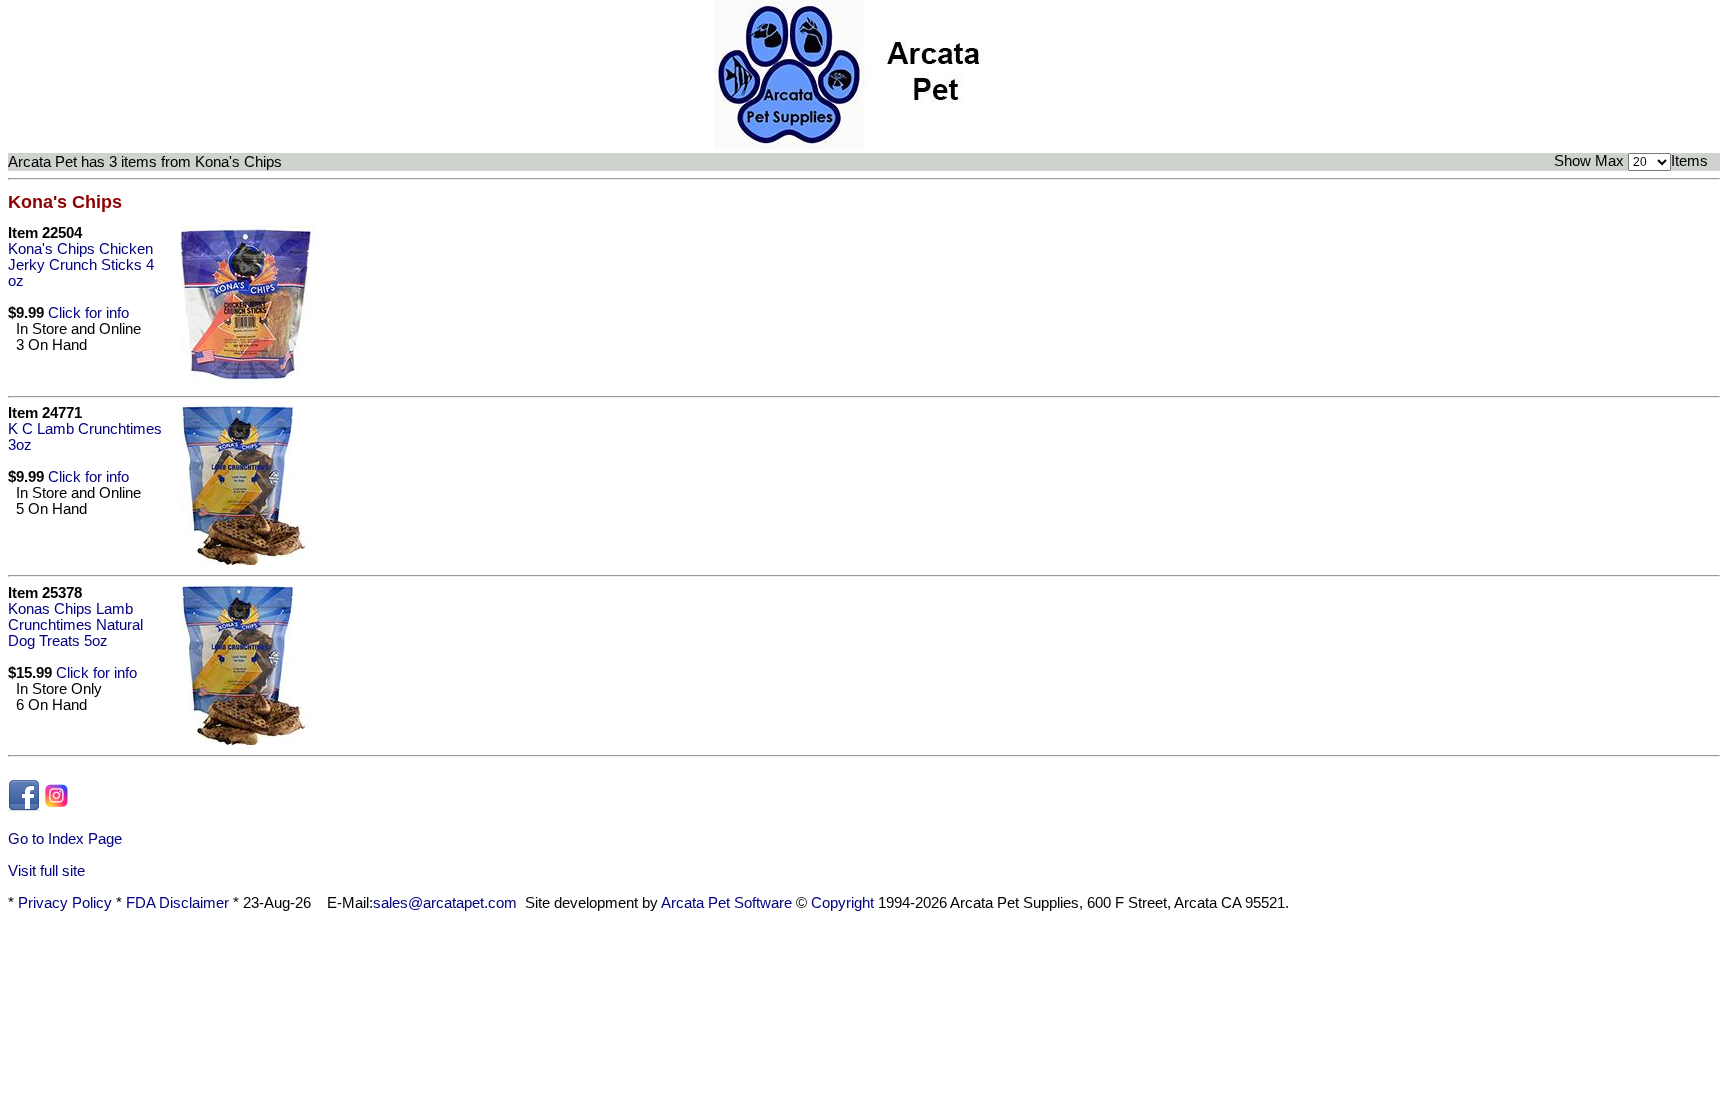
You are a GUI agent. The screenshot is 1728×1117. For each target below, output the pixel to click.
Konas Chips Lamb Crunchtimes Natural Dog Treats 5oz (75, 625)
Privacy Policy (65, 903)
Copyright (842, 903)
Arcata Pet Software (726, 903)
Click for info (88, 313)
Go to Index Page (65, 839)
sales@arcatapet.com (445, 903)
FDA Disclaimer (177, 903)
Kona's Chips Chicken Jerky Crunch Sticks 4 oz (81, 265)
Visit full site (46, 871)
